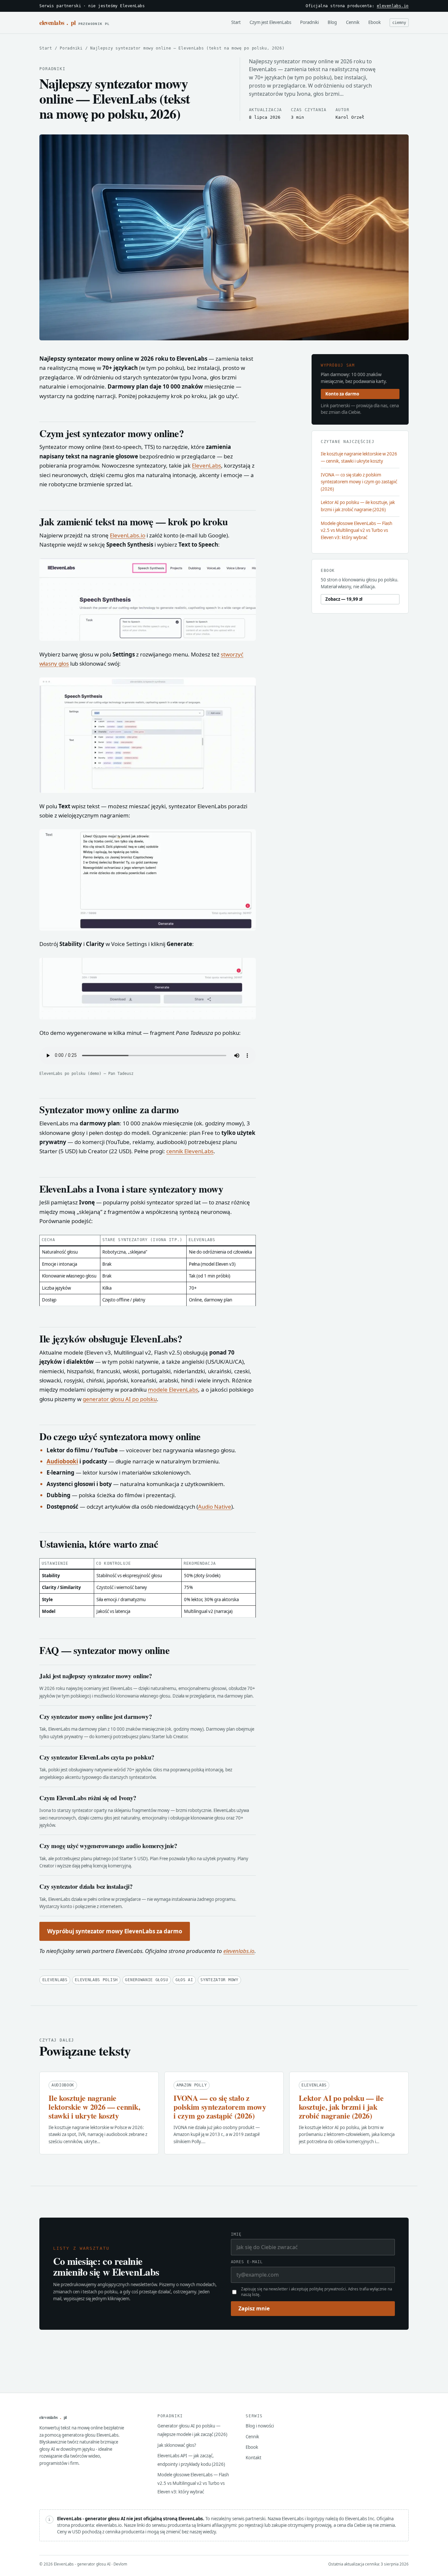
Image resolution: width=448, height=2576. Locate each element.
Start (236, 22)
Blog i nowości (260, 2426)
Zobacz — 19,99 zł (344, 599)
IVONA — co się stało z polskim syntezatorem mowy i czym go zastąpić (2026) (359, 482)
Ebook (375, 22)
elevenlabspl (74, 22)
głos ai (184, 1980)
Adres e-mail (247, 2262)
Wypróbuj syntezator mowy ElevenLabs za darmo (115, 1931)
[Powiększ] (247, 567)
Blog (332, 22)
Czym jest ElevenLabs (270, 22)
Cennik (353, 22)
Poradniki (309, 22)
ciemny (399, 23)
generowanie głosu (146, 1980)
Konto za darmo (342, 394)
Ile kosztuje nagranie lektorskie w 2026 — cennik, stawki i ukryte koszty (359, 457)
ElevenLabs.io (128, 535)
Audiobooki (62, 1461)
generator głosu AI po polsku (120, 1399)
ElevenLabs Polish (96, 1980)
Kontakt (254, 2458)
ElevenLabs (206, 465)
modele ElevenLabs (173, 1389)
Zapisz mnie (254, 2308)
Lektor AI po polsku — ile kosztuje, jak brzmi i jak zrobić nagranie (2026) (358, 506)
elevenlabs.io (393, 6)
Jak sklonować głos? (177, 2445)
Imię (236, 2234)
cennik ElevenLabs (190, 1151)
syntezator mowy (219, 1980)
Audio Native (215, 1507)
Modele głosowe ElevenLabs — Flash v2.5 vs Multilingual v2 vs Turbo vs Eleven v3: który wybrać (356, 530)
